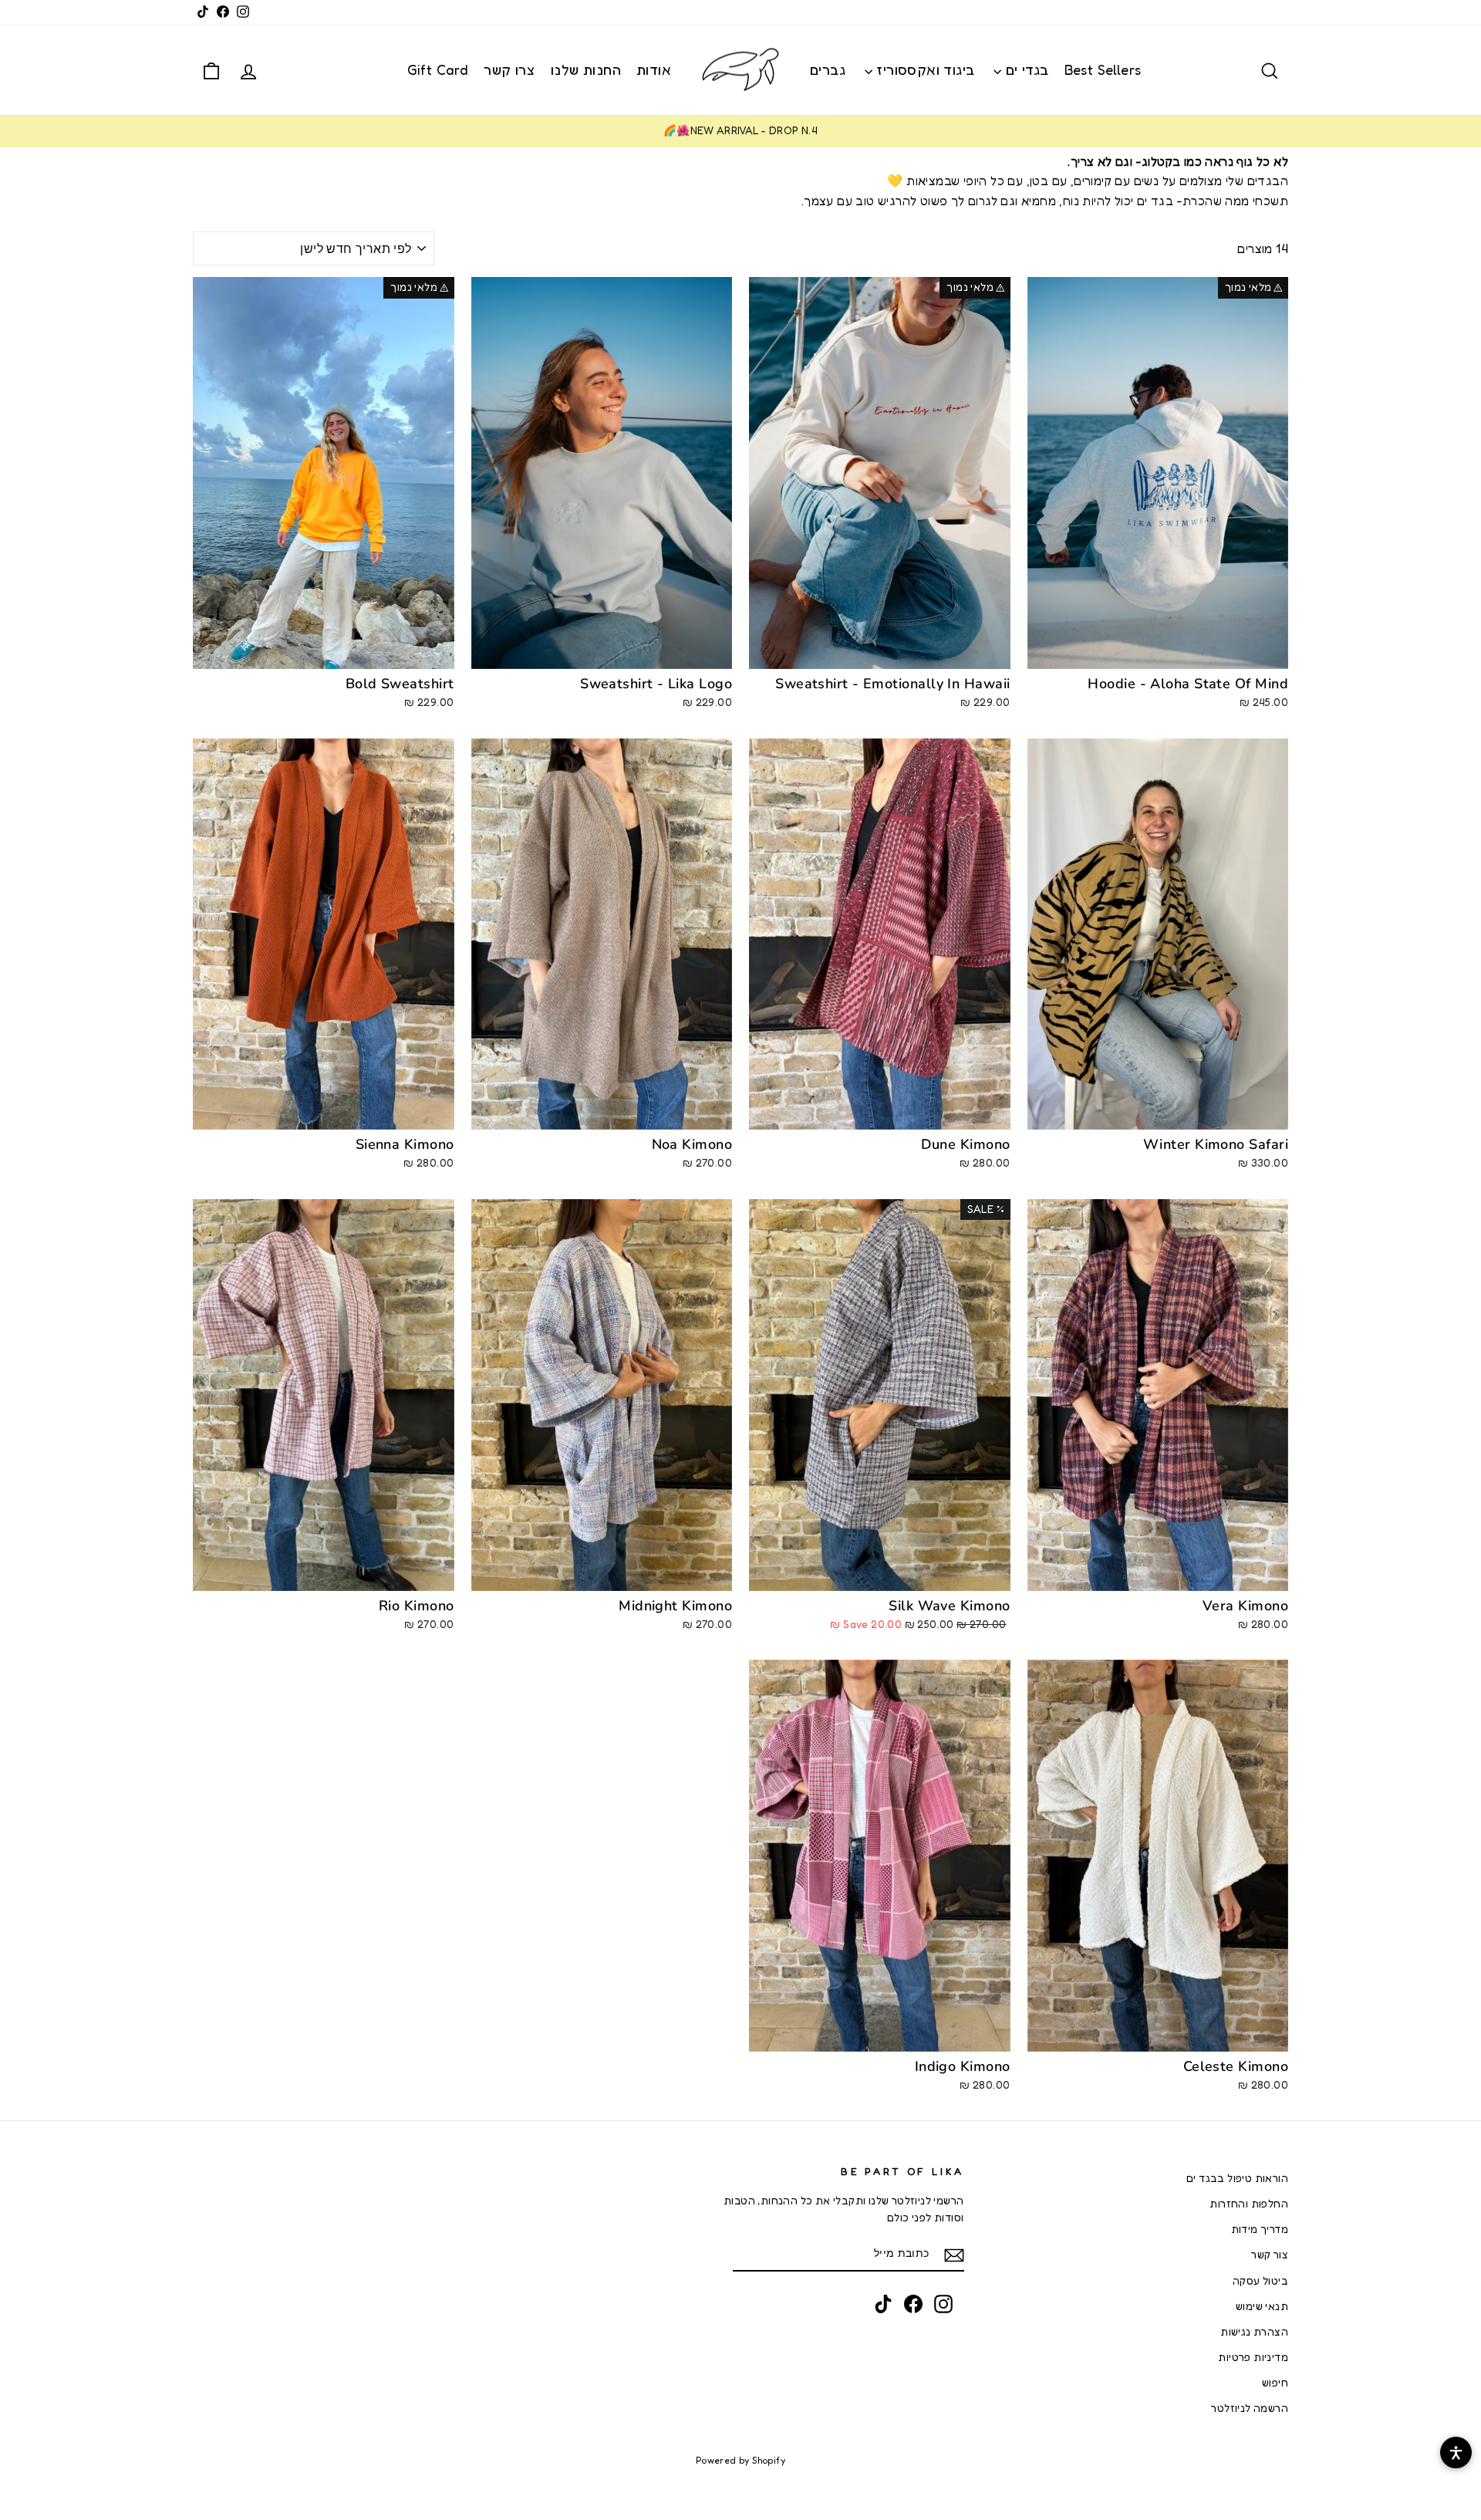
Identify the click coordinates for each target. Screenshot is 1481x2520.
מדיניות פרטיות (1253, 2357)
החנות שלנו (586, 69)
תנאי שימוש (1262, 2306)
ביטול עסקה (1260, 2281)
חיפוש (1275, 2383)
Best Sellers (1103, 69)
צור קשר (1270, 2255)
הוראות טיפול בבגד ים (1237, 2178)
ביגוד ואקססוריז (923, 69)
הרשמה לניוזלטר (1250, 2408)
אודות (654, 69)
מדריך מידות (1260, 2229)
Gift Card (438, 69)
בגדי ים (1025, 69)
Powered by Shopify (740, 2460)
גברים (828, 69)
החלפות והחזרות (1249, 2204)
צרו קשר (509, 69)
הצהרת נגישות (1254, 2332)
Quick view (1157, 650)
